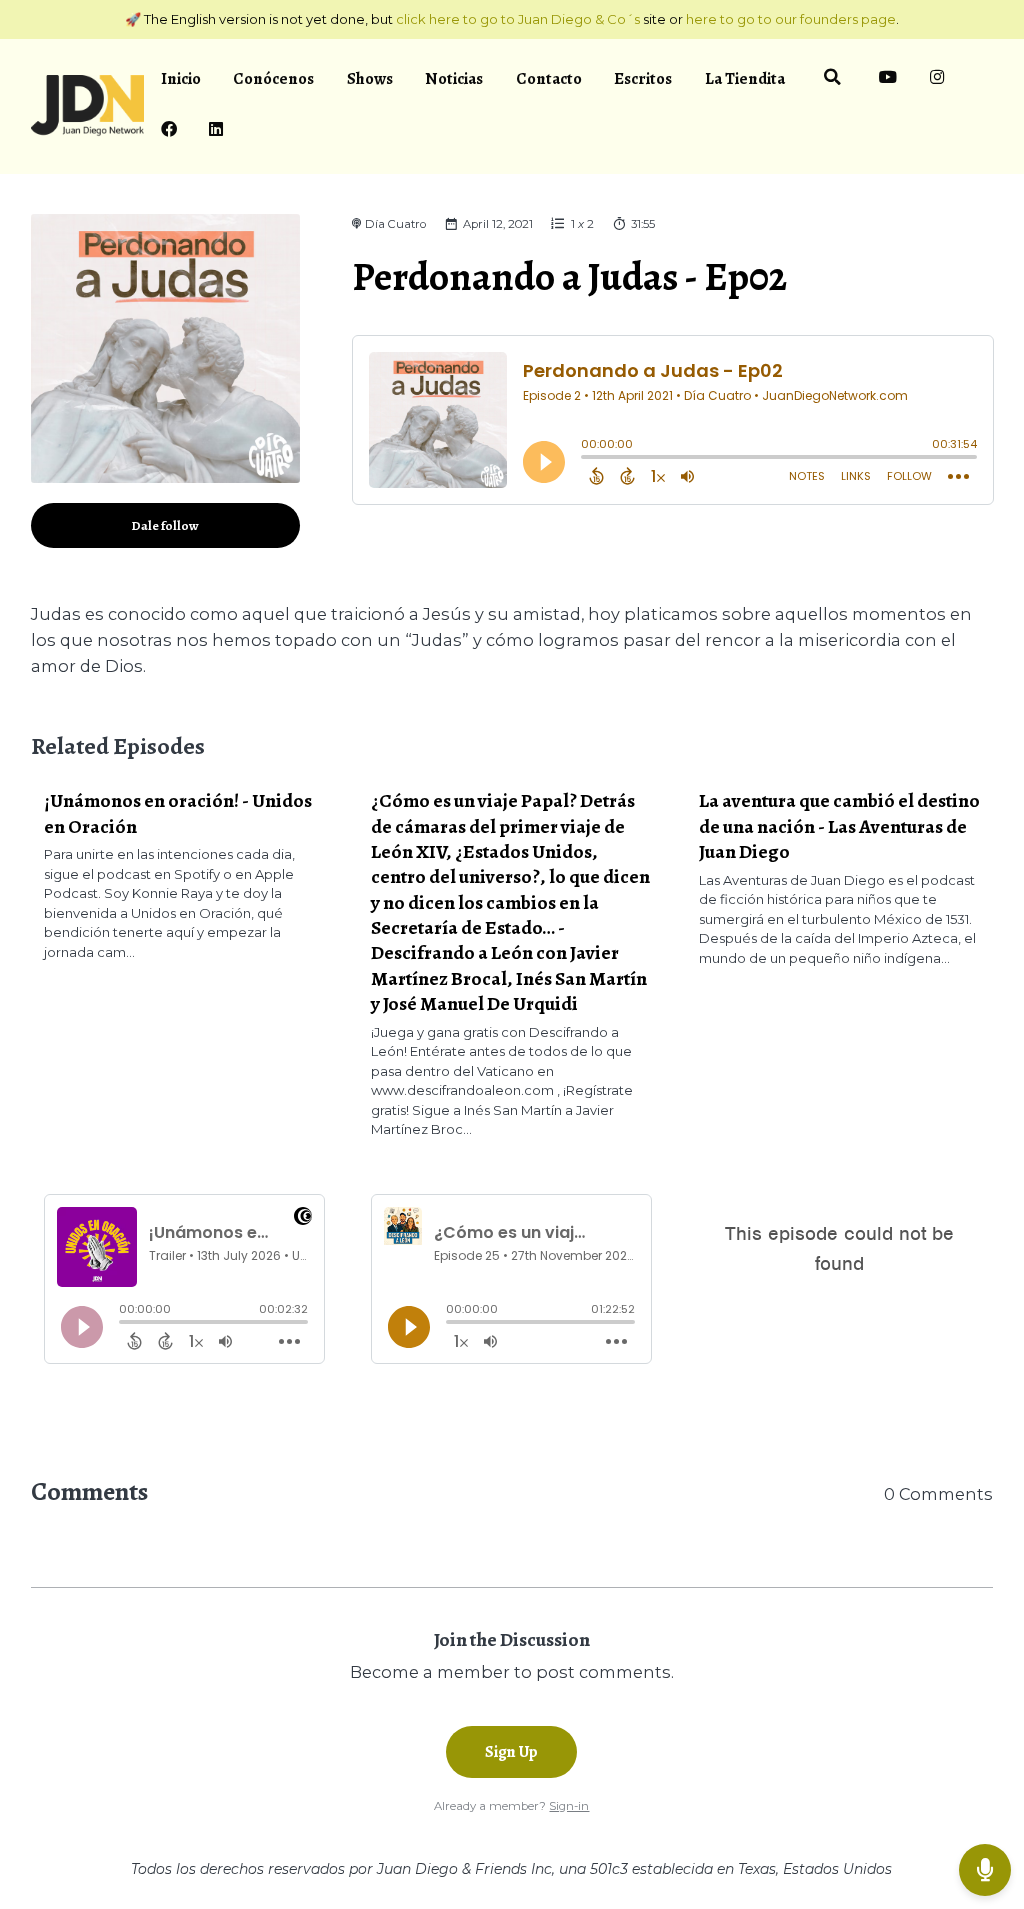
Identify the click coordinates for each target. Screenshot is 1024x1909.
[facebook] (168, 131)
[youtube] (888, 80)
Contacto (549, 78)
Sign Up (511, 1751)
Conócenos (273, 78)
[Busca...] (832, 80)
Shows (370, 78)
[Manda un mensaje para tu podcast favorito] (985, 1870)
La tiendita (745, 78)
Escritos (643, 78)
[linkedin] (216, 131)
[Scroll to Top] (985, 1805)
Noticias (454, 78)
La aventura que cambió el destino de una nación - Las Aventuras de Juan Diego (839, 826)
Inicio (181, 78)
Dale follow (165, 525)
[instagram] (937, 80)
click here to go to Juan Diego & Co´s (518, 19)
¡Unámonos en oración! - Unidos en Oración (178, 813)
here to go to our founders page (791, 19)
